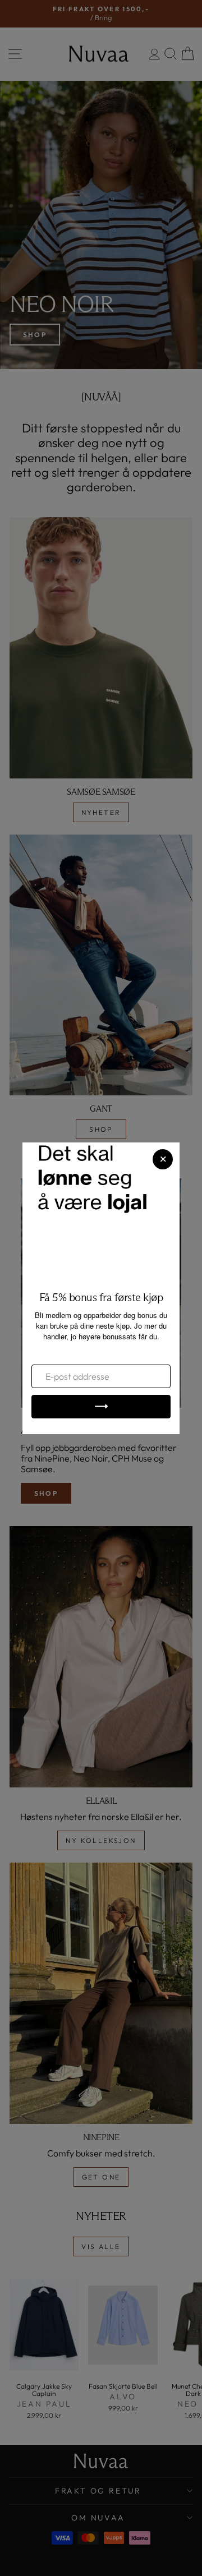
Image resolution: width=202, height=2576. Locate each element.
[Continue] (101, 1407)
